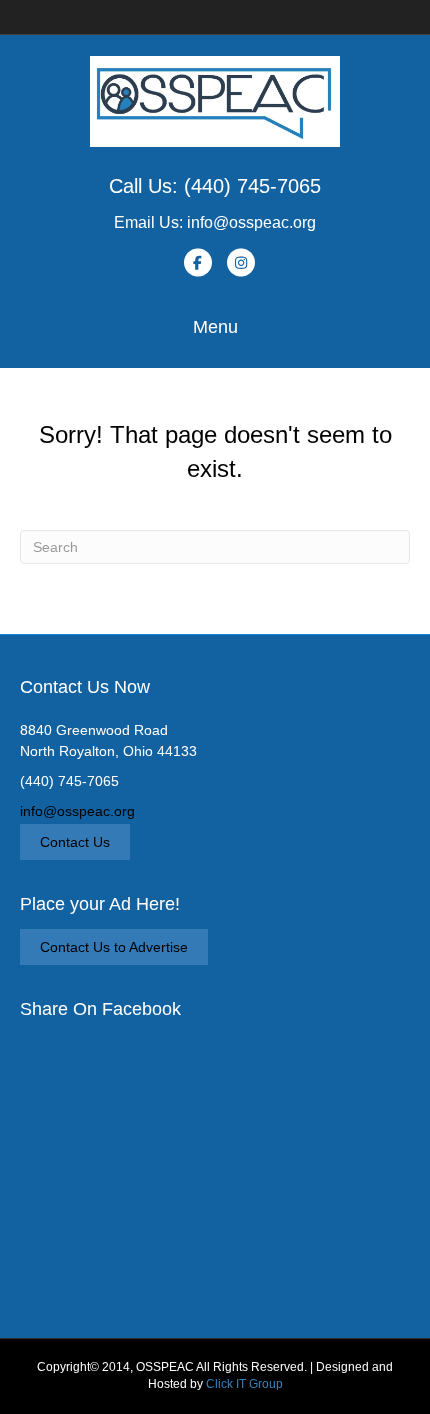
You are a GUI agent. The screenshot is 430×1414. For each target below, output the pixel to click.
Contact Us (75, 842)
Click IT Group (244, 1384)
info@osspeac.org (77, 811)
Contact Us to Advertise (114, 947)
